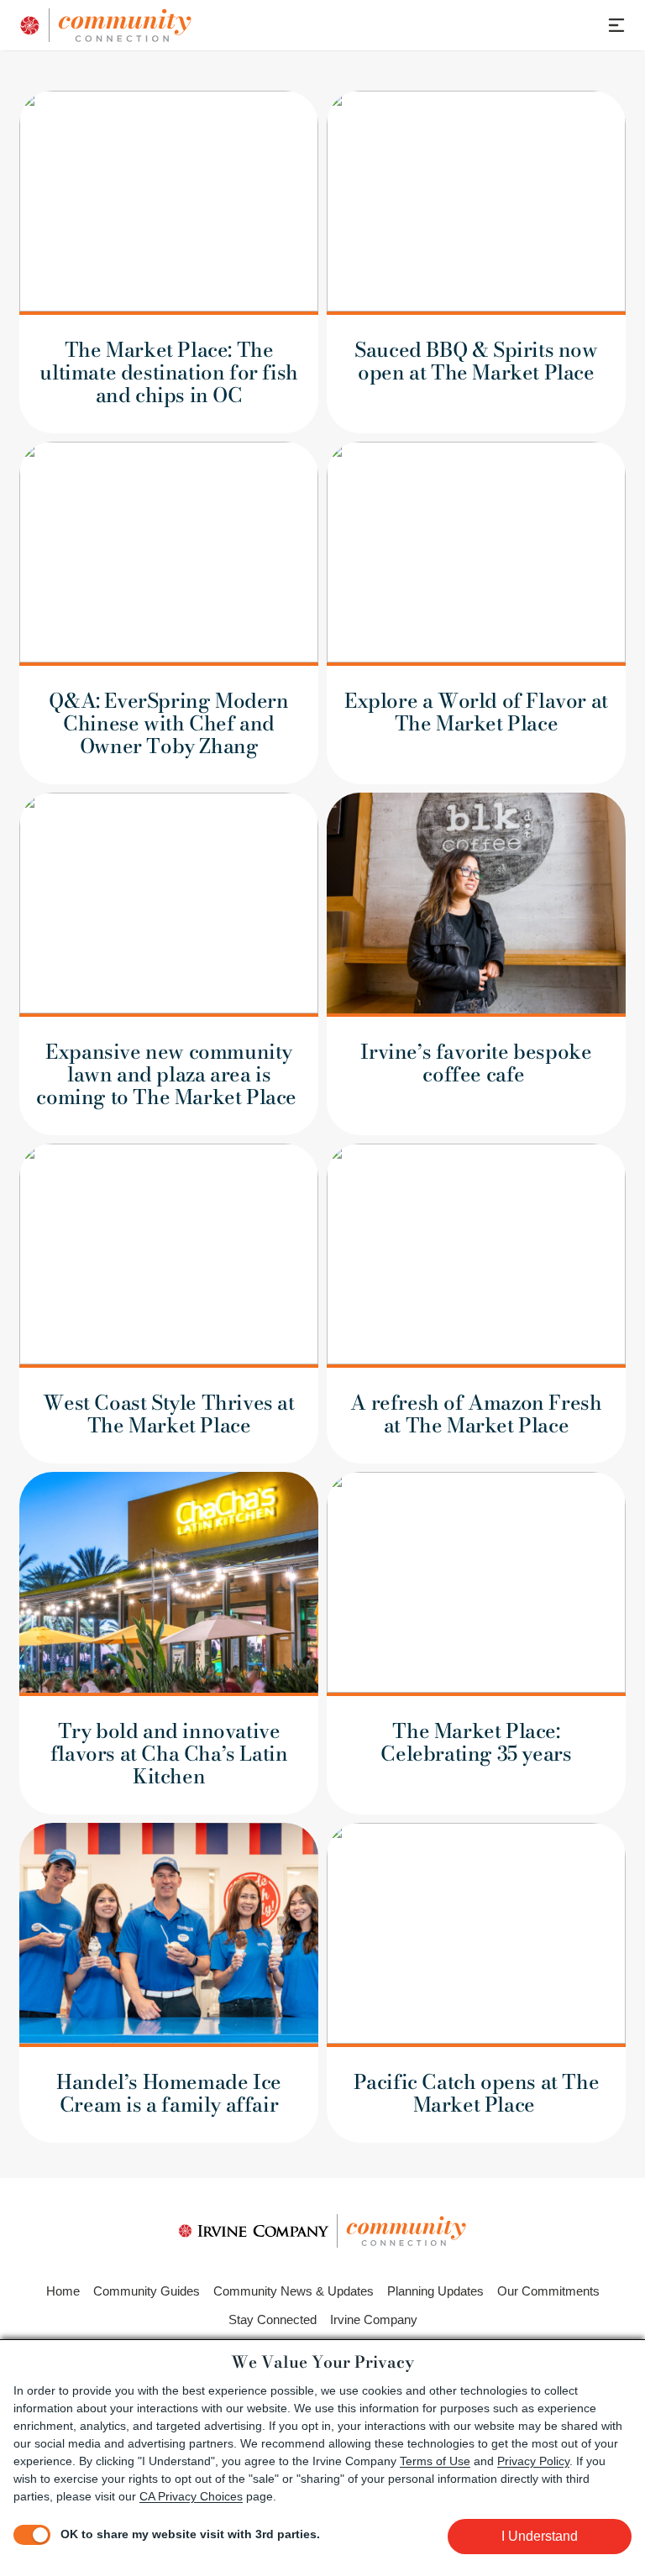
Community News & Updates (294, 2291)
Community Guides (147, 2291)
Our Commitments (548, 2291)
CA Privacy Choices (191, 2496)
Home (63, 2291)
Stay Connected (273, 2319)
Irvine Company (374, 2319)
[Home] (187, 25)
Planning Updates (435, 2291)
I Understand (540, 2536)
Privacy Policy (533, 2461)
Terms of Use (435, 2461)
